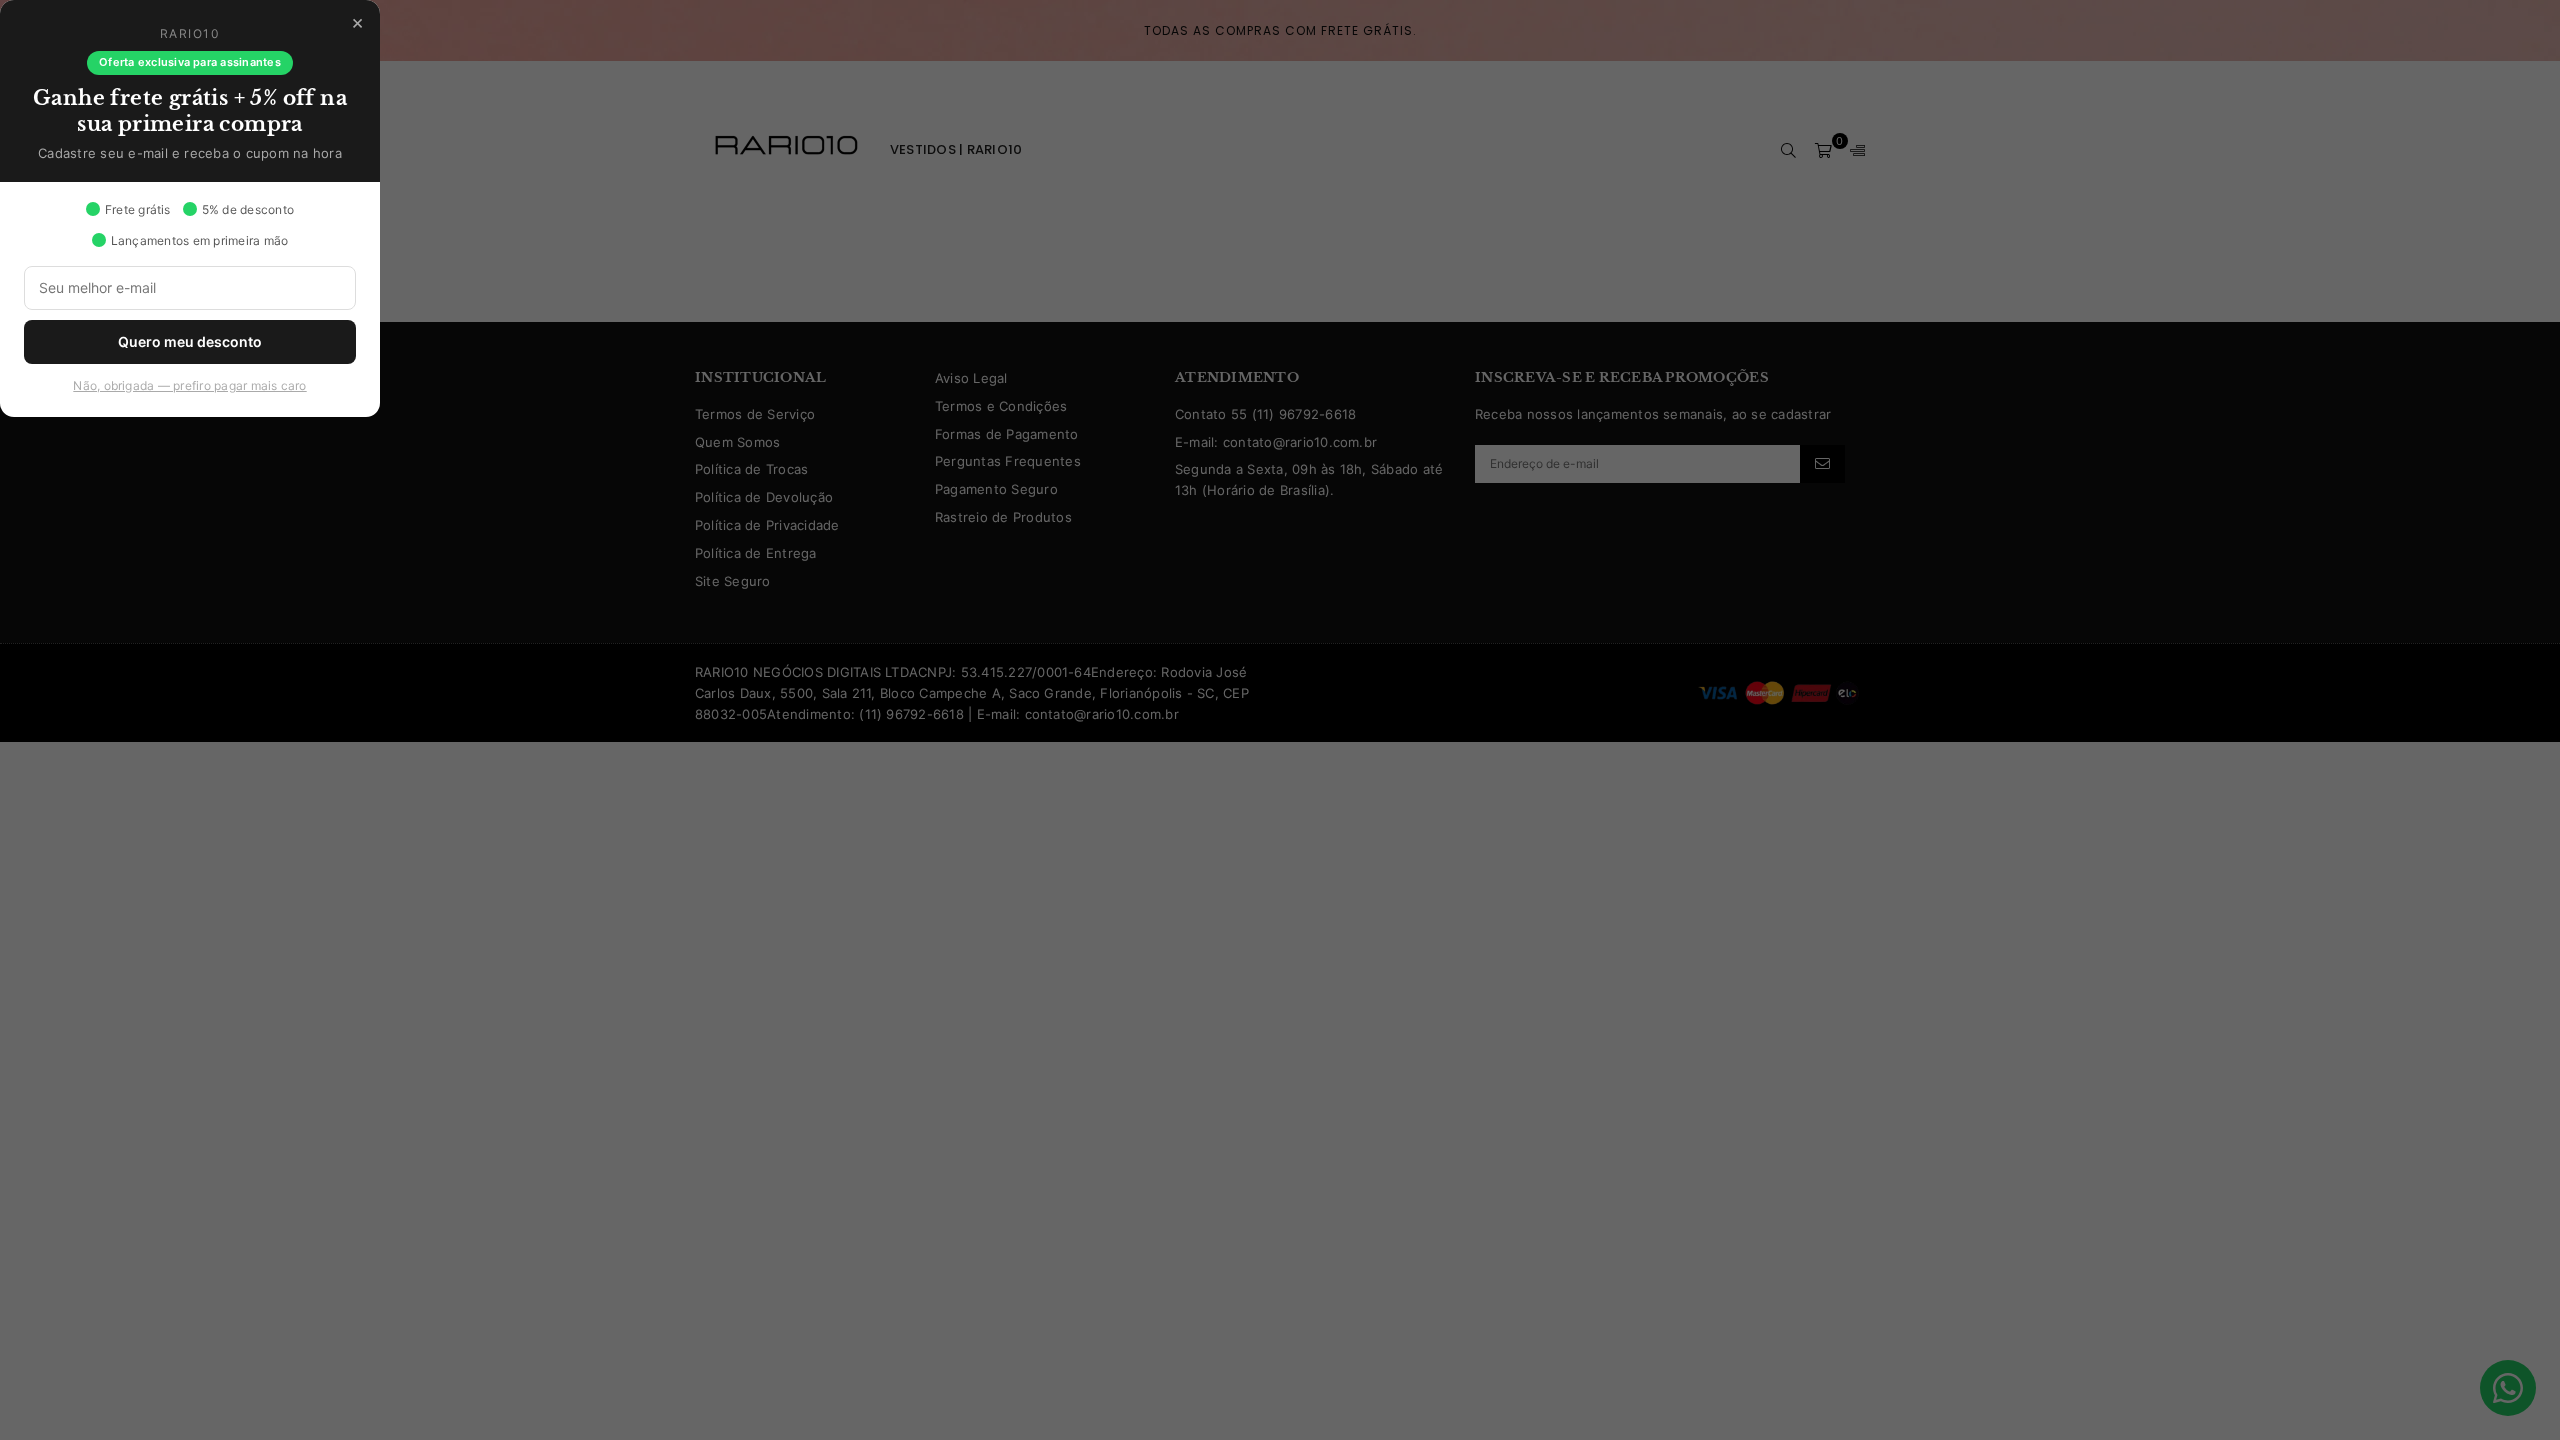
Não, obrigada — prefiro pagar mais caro (189, 385)
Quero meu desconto (190, 341)
